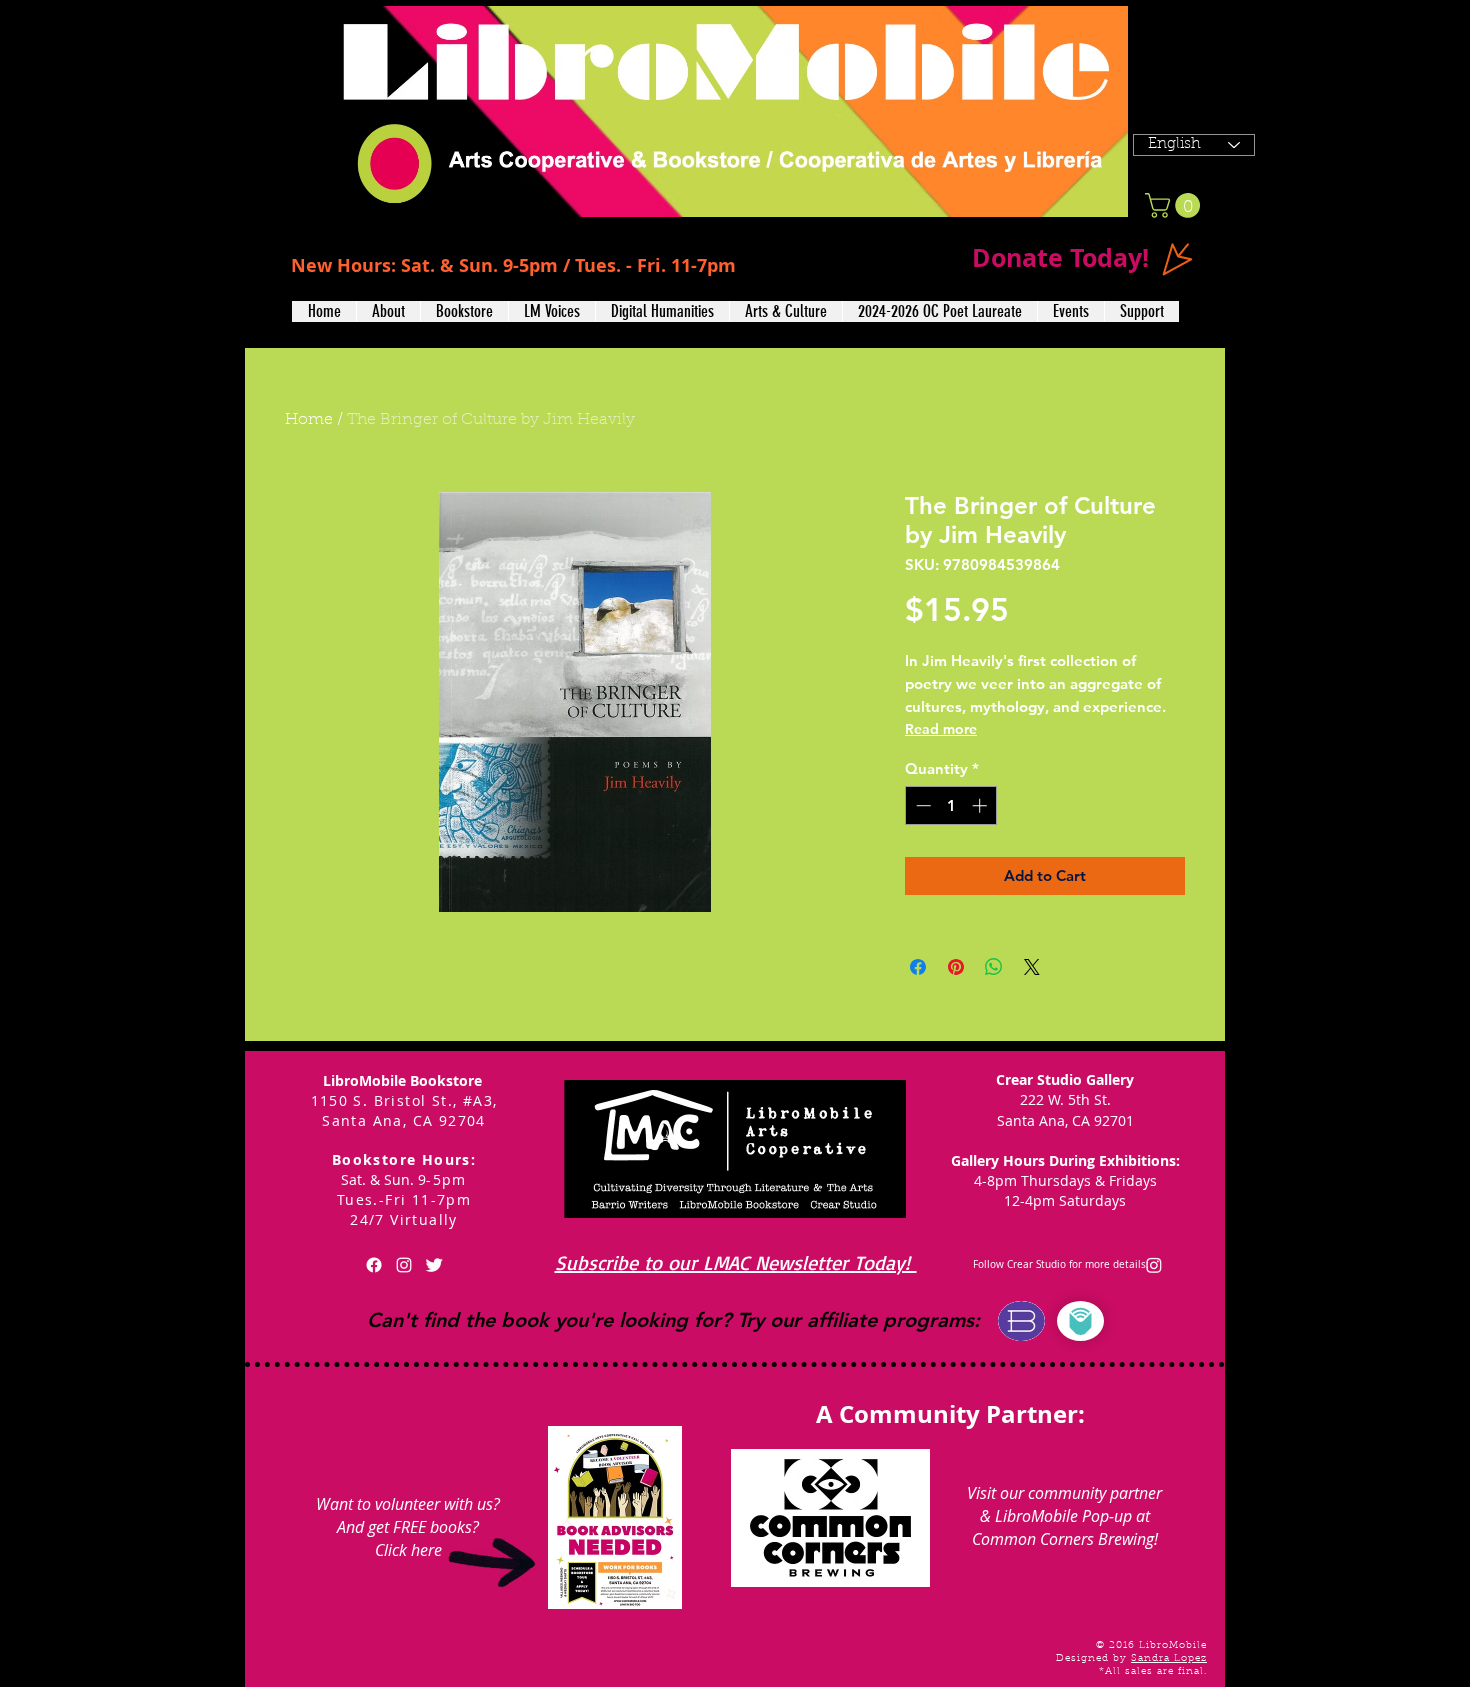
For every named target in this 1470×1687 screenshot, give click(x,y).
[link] (1175, 205)
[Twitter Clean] (434, 1265)
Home (309, 420)
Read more (941, 729)
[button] (388, 311)
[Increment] (981, 805)
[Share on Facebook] (918, 967)
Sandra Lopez (1169, 1659)
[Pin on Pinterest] (956, 967)
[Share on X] (1032, 967)
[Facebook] (374, 1265)
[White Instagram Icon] (404, 1265)
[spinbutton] (951, 805)
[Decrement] (921, 805)
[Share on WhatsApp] (994, 967)
